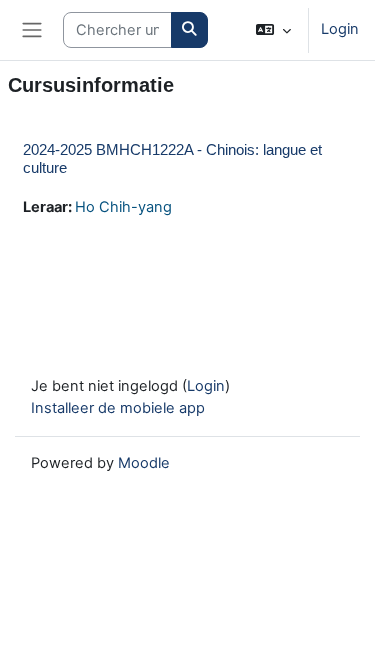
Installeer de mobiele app (118, 408)
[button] (273, 30)
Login (340, 29)
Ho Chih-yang (123, 207)
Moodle (144, 463)
